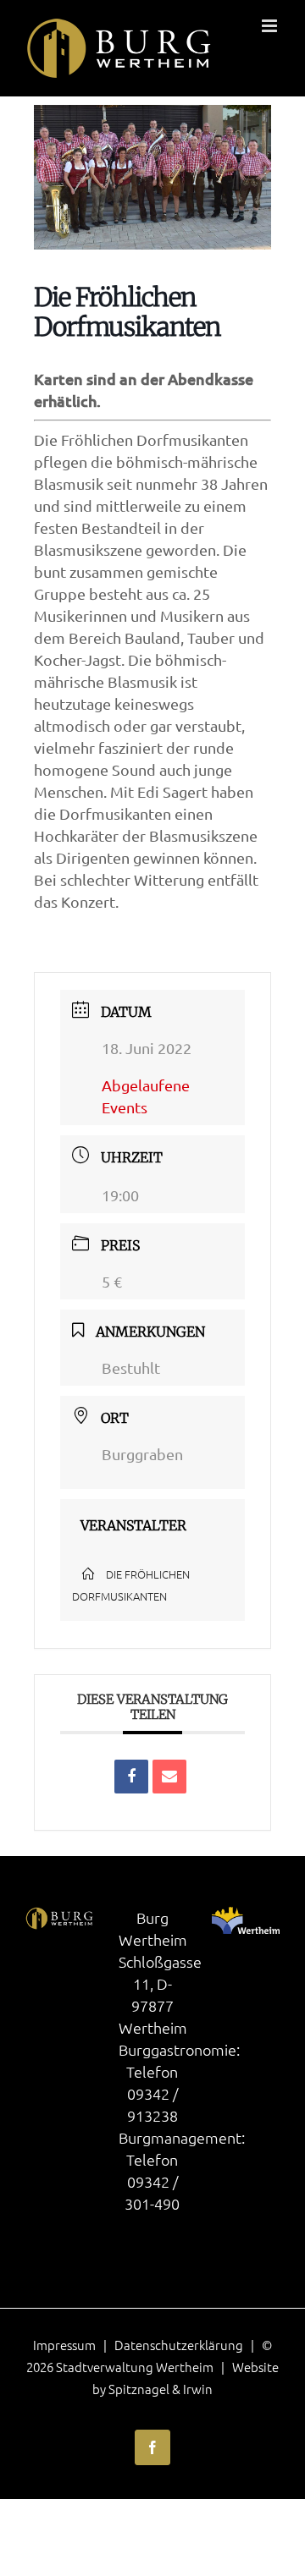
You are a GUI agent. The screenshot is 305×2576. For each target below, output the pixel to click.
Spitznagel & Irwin (161, 2389)
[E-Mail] (169, 1777)
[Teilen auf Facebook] (131, 1777)
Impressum (64, 2345)
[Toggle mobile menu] (271, 26)
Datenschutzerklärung (179, 2345)
